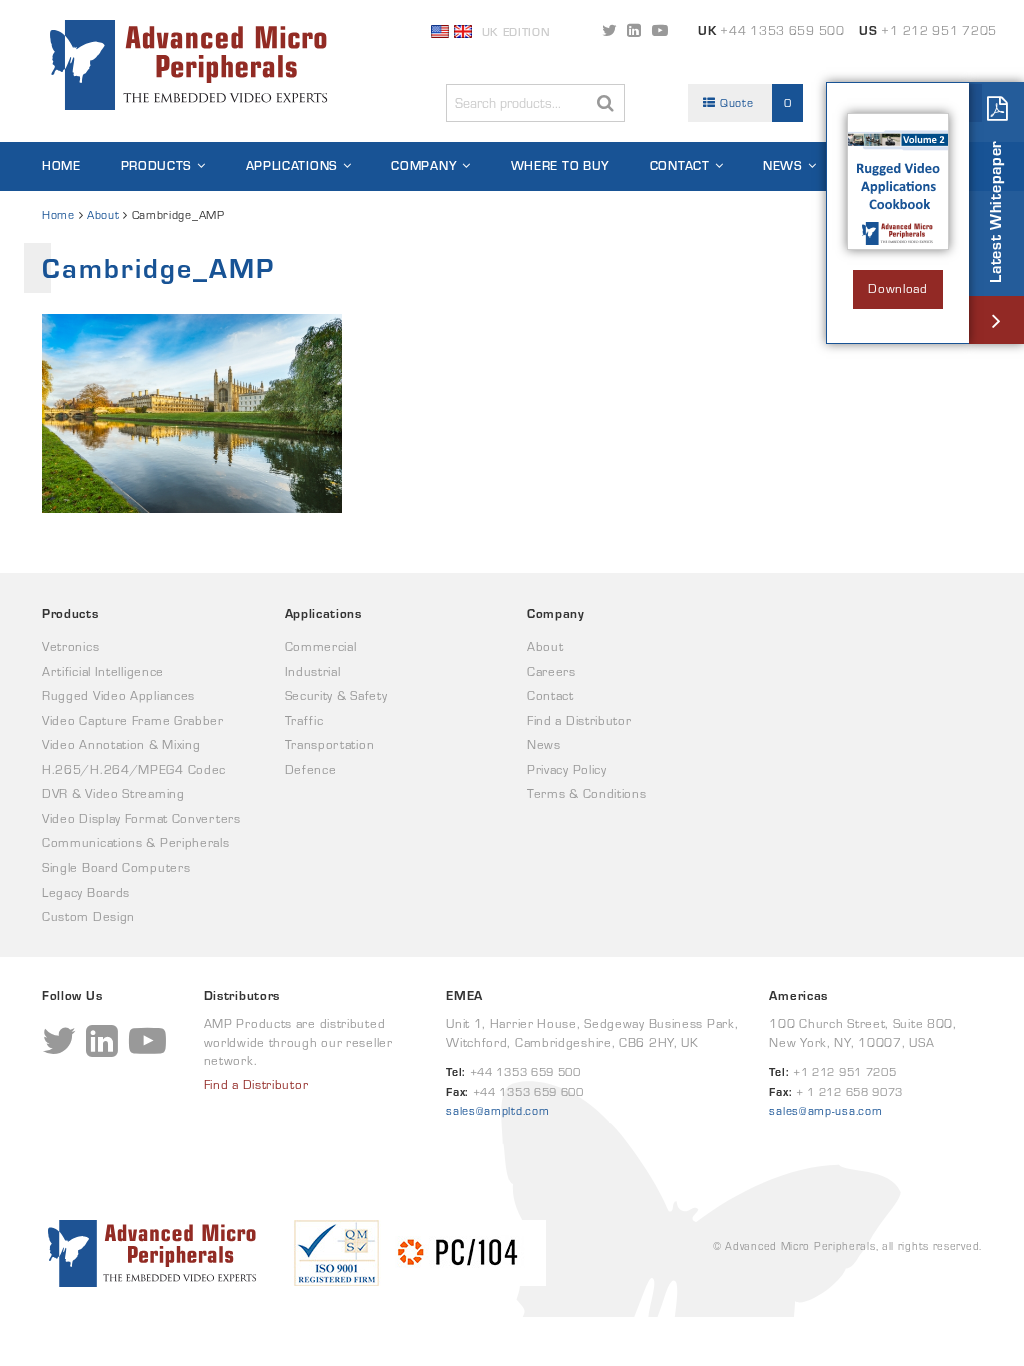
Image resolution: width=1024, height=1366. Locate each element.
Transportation (330, 744)
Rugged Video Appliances (118, 695)
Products (157, 165)
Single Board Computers (116, 867)
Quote (753, 102)
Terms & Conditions (587, 793)
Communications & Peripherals (136, 842)
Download (898, 288)
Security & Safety (336, 695)
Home (61, 165)
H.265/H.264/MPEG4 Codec (134, 769)
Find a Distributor (579, 720)
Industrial (313, 671)
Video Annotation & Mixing (121, 744)
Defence (311, 769)
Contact (680, 165)
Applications (292, 165)
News (783, 165)
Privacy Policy (567, 769)
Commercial (321, 646)
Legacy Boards (86, 892)
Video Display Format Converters (141, 818)
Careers (551, 671)
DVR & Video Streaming (113, 793)
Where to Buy (560, 165)
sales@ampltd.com (497, 1110)
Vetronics (70, 646)
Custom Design (88, 916)
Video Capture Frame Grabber (133, 720)
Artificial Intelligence (103, 671)
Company (424, 165)
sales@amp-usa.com (825, 1110)
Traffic (304, 720)
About (103, 214)
